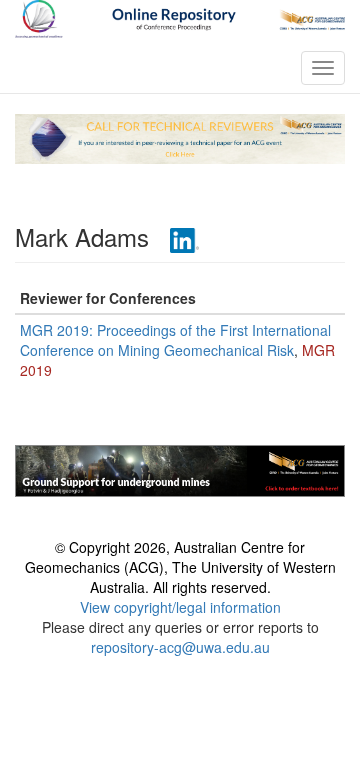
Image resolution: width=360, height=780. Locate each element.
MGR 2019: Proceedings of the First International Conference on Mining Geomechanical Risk (175, 340)
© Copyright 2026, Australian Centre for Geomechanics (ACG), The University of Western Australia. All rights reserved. (180, 567)
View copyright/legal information (180, 607)
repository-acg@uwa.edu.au (180, 647)
